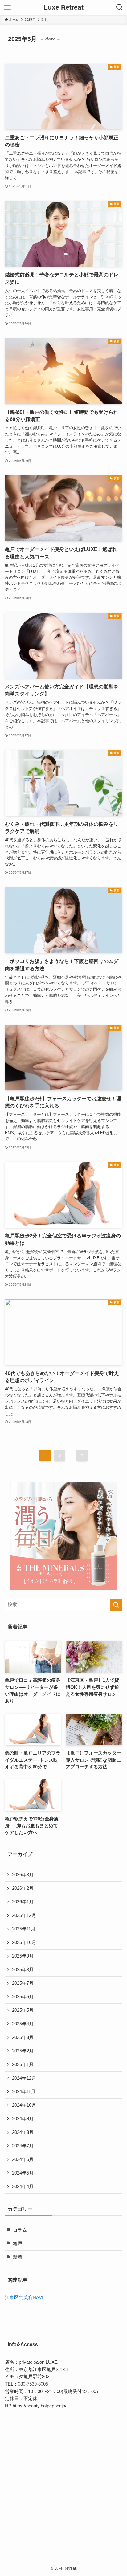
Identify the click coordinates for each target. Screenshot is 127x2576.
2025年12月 (24, 1915)
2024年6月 (23, 2159)
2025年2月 (23, 2051)
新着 (18, 2257)
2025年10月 (24, 1942)
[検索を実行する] (116, 1605)
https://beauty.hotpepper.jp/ (39, 2406)
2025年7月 (23, 1983)
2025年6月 (23, 1997)
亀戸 (18, 2244)
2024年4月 (23, 2187)
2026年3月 (23, 1875)
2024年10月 (24, 2105)
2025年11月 (24, 1929)
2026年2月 (23, 1888)
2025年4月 (23, 2024)
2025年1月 (23, 2064)
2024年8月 (23, 2132)
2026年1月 (23, 1902)
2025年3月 (23, 2037)
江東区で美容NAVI (24, 2297)
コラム (20, 2230)
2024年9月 (23, 2119)
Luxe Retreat (64, 8)
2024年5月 (23, 2173)
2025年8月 (23, 1970)
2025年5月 (23, 2010)
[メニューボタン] (7, 7)
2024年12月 (24, 2078)
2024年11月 (24, 2092)
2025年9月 (23, 1956)
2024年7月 (23, 2146)
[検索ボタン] (120, 7)
